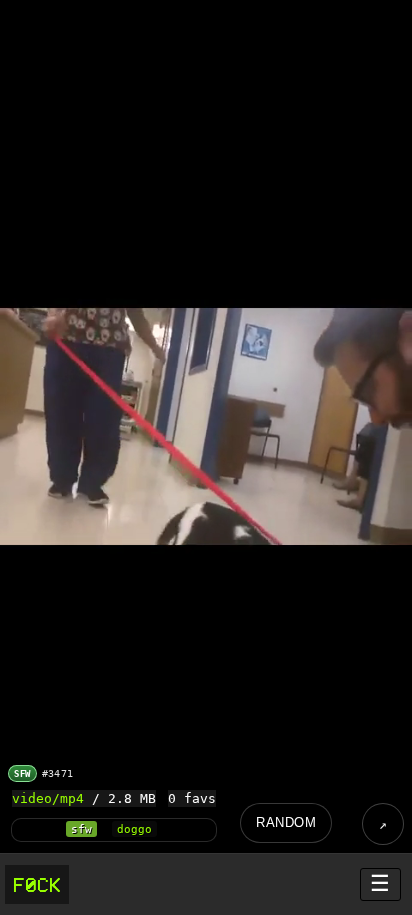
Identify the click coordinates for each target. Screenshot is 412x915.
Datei (383, 824)
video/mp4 (48, 798)
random (286, 822)
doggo (134, 829)
